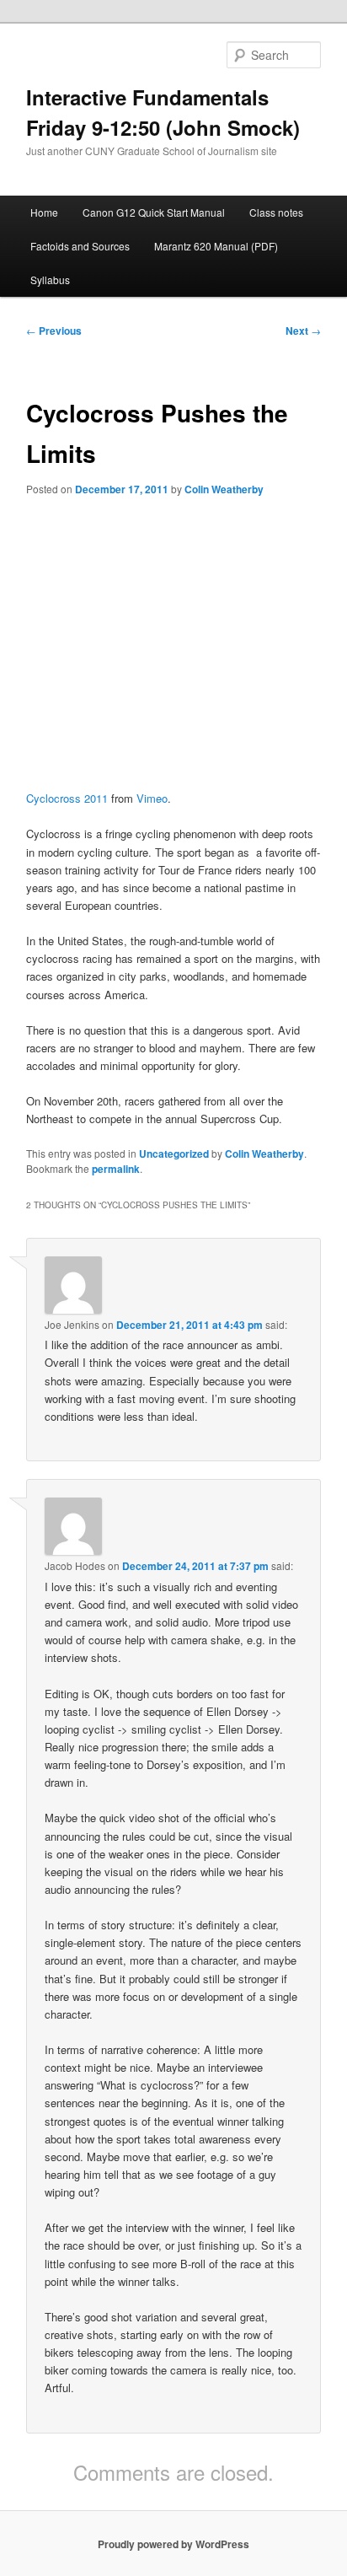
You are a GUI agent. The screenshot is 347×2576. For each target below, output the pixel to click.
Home (44, 212)
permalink (116, 1169)
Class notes (276, 212)
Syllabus (50, 280)
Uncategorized (174, 1154)
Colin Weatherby (224, 489)
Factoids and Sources (80, 246)
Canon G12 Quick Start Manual (154, 212)
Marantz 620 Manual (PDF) (216, 246)
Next (303, 331)
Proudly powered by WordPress (173, 2544)
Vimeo (152, 798)
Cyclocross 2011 (67, 798)
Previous (54, 331)
